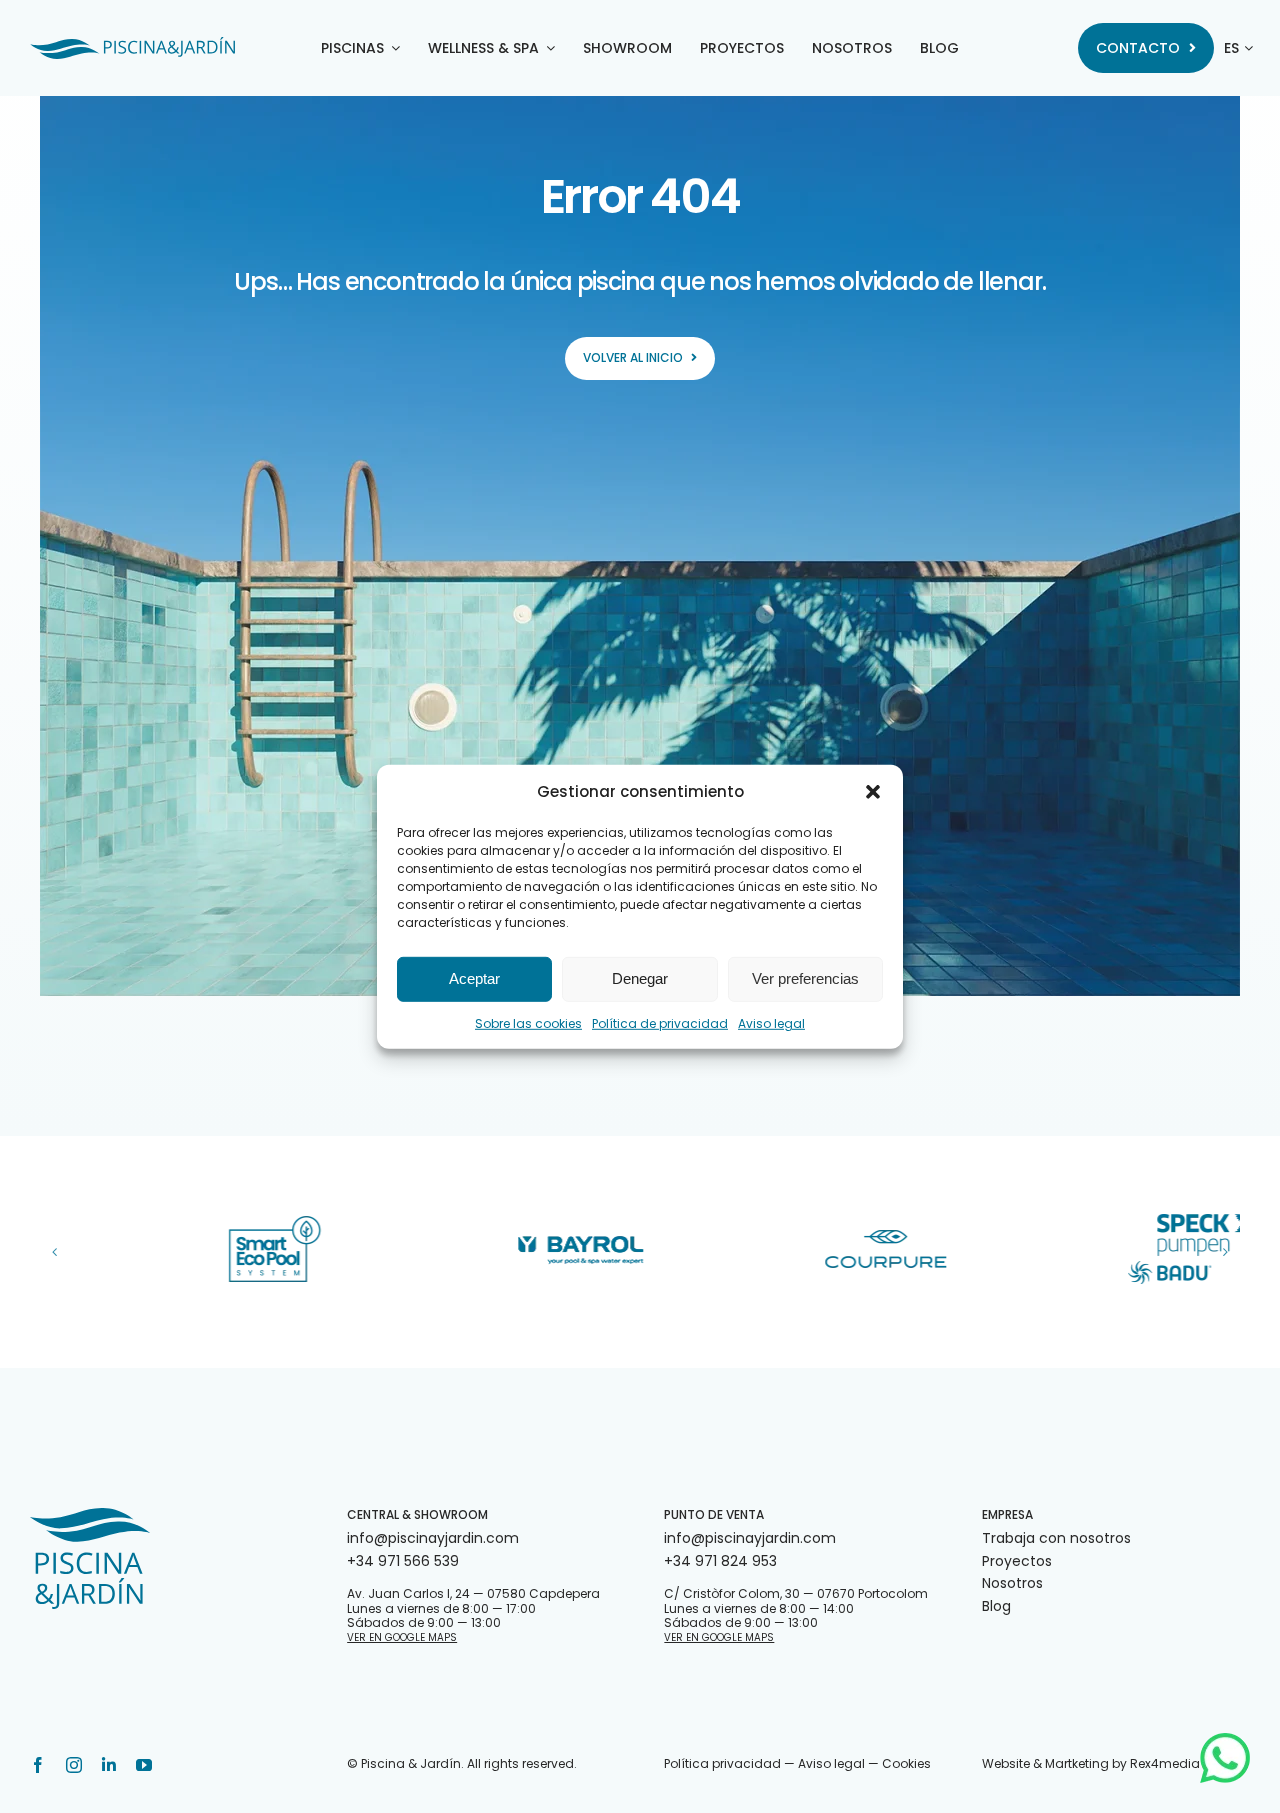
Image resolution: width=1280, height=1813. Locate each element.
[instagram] (74, 1765)
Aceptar (474, 978)
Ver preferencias (805, 978)
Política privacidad (722, 1763)
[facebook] (38, 1765)
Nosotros (1012, 1583)
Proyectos (1017, 1561)
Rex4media (1165, 1763)
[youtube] (144, 1765)
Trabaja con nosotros (1056, 1538)
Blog (996, 1606)
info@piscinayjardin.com (433, 1538)
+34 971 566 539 (403, 1561)
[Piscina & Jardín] (132, 44)
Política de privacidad (660, 1022)
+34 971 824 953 (720, 1561)
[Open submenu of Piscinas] (392, 48)
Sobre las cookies (528, 1022)
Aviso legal (771, 1022)
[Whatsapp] (1225, 1740)
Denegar (640, 978)
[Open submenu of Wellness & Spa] (547, 48)
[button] (873, 791)
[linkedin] (109, 1765)
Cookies (906, 1763)
